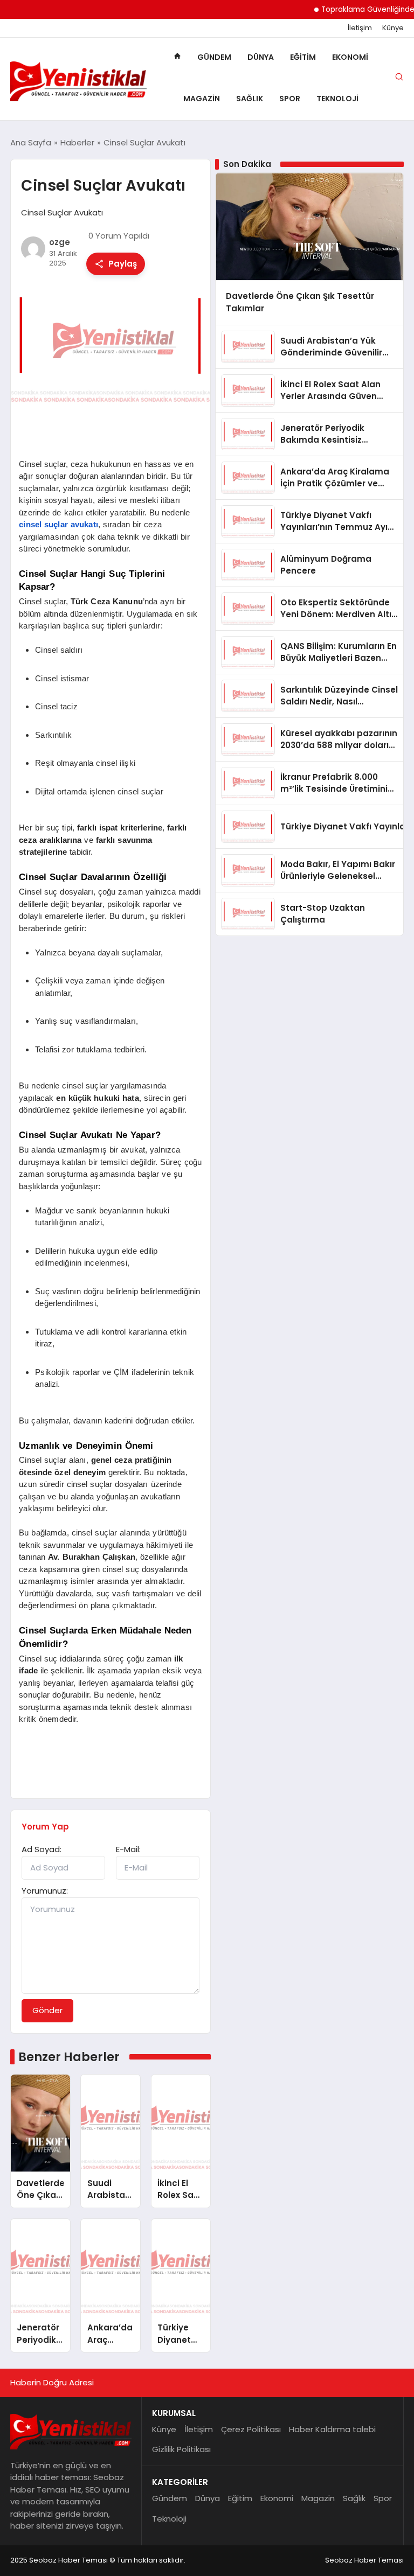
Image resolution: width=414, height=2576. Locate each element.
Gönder (47, 2010)
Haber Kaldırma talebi (332, 2429)
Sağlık (250, 99)
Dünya (261, 57)
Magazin (202, 99)
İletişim (360, 28)
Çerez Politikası (251, 2429)
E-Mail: (128, 1849)
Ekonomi (350, 57)
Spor (290, 99)
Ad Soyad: (42, 1849)
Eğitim (303, 57)
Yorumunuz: (45, 1891)
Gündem (214, 57)
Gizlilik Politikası (181, 2449)
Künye (393, 28)
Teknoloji (337, 99)
